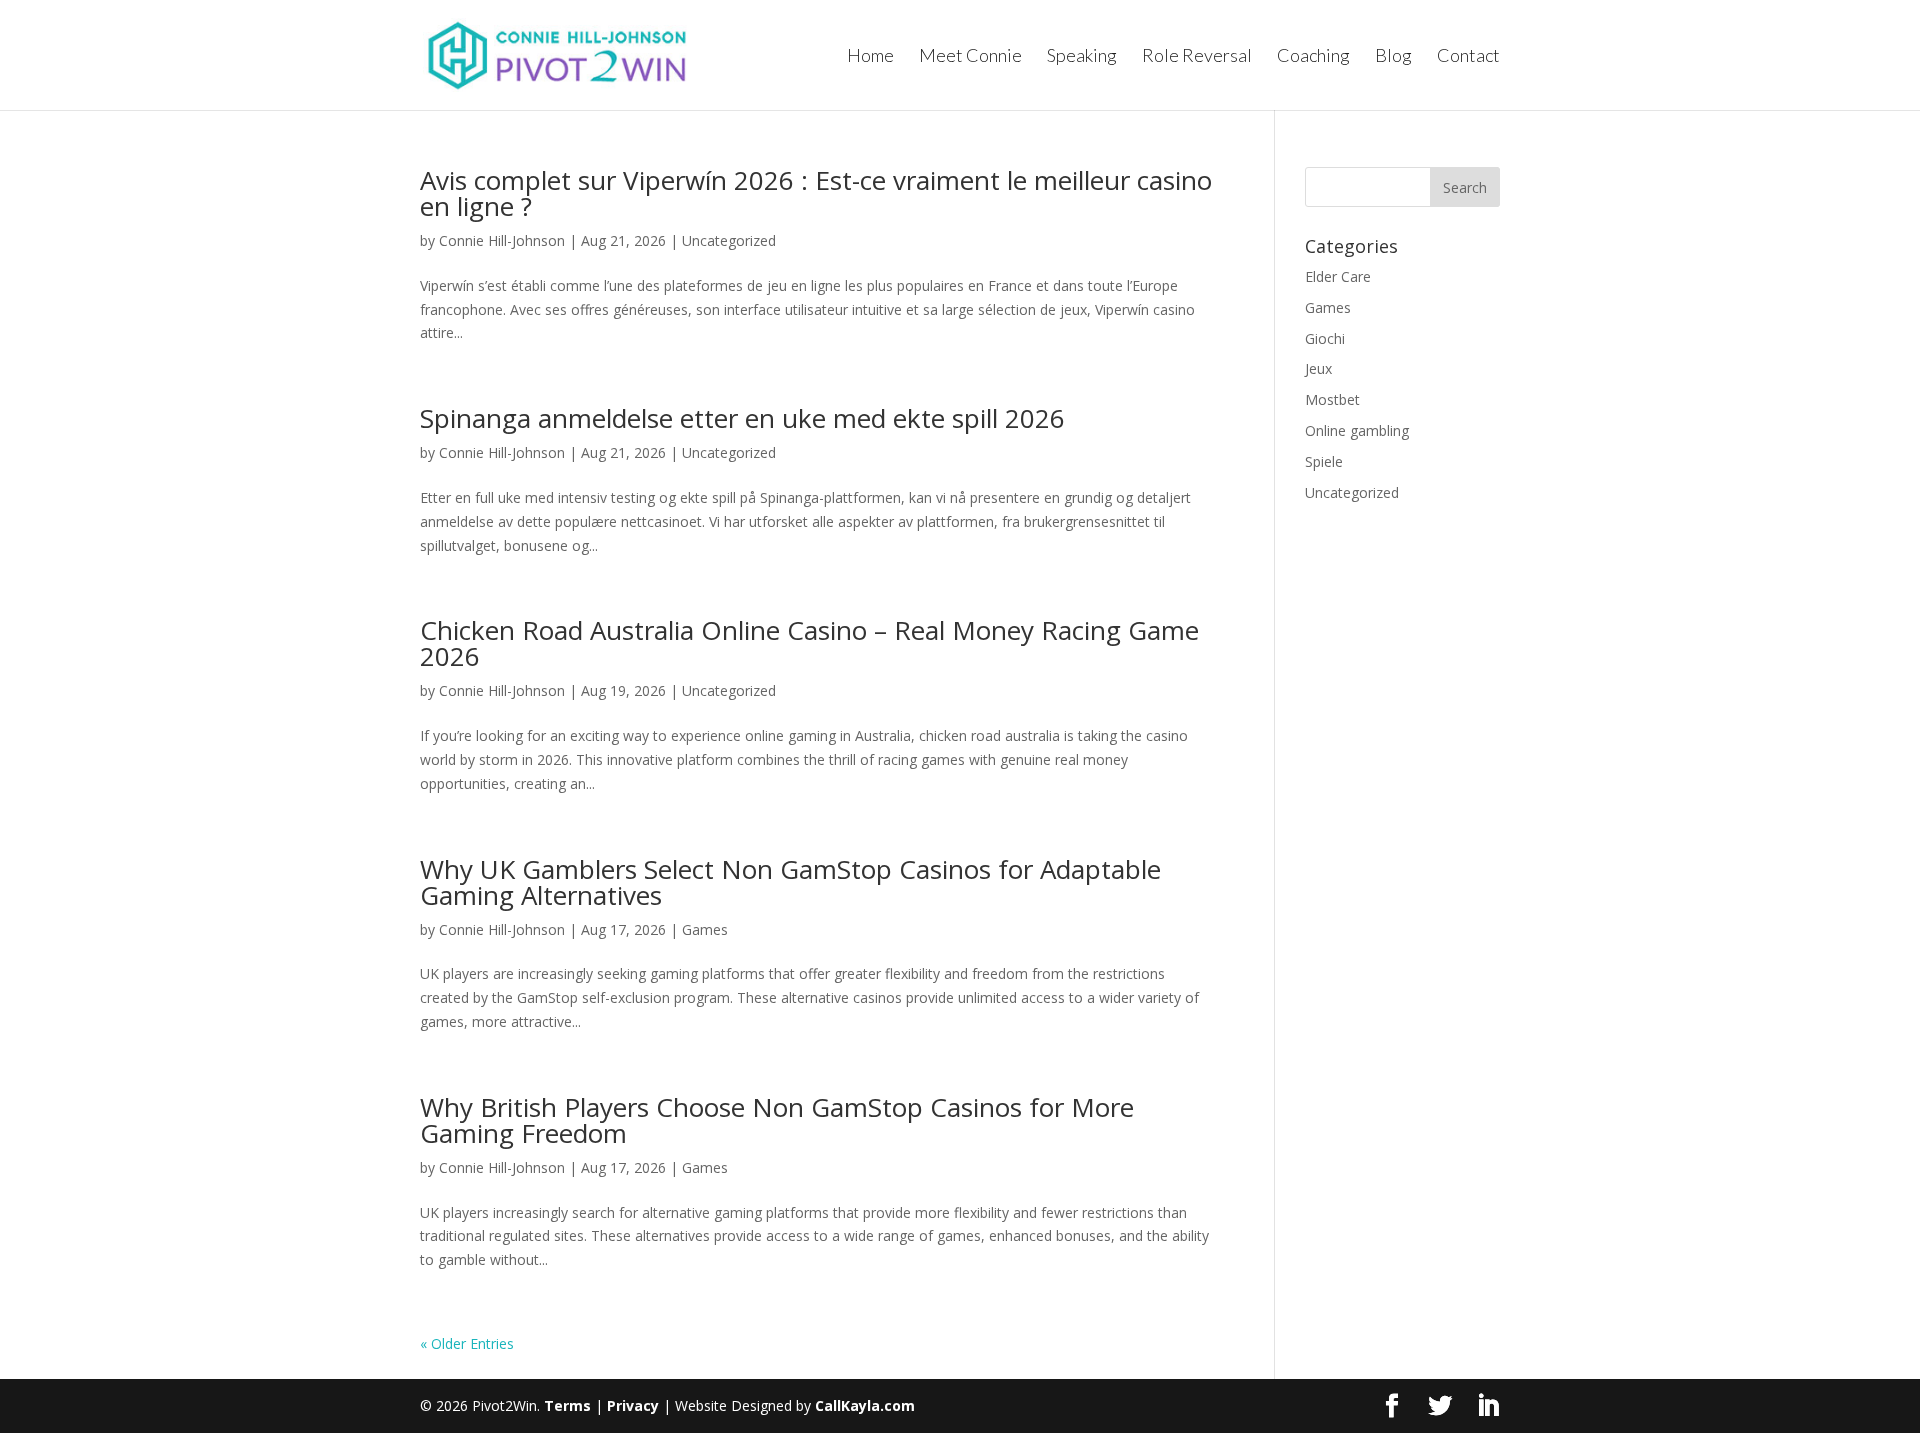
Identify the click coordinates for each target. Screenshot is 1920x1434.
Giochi (1325, 338)
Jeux (1318, 368)
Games (705, 929)
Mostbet (1332, 399)
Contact (1468, 57)
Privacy (633, 1405)
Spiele (1324, 461)
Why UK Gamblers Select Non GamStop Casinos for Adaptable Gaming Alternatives (790, 882)
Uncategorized (729, 240)
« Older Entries (467, 1343)
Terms (567, 1405)
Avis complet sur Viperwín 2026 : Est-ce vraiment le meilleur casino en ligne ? (816, 193)
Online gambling (1357, 430)
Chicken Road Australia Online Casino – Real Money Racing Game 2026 (809, 643)
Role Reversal (1197, 57)
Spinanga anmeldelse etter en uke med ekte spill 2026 (742, 418)
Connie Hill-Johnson (502, 240)
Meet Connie (970, 57)
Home (870, 57)
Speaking (1082, 57)
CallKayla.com (865, 1405)
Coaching (1313, 57)
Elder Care (1338, 276)
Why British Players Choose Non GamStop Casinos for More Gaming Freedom (777, 1120)
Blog (1393, 57)
